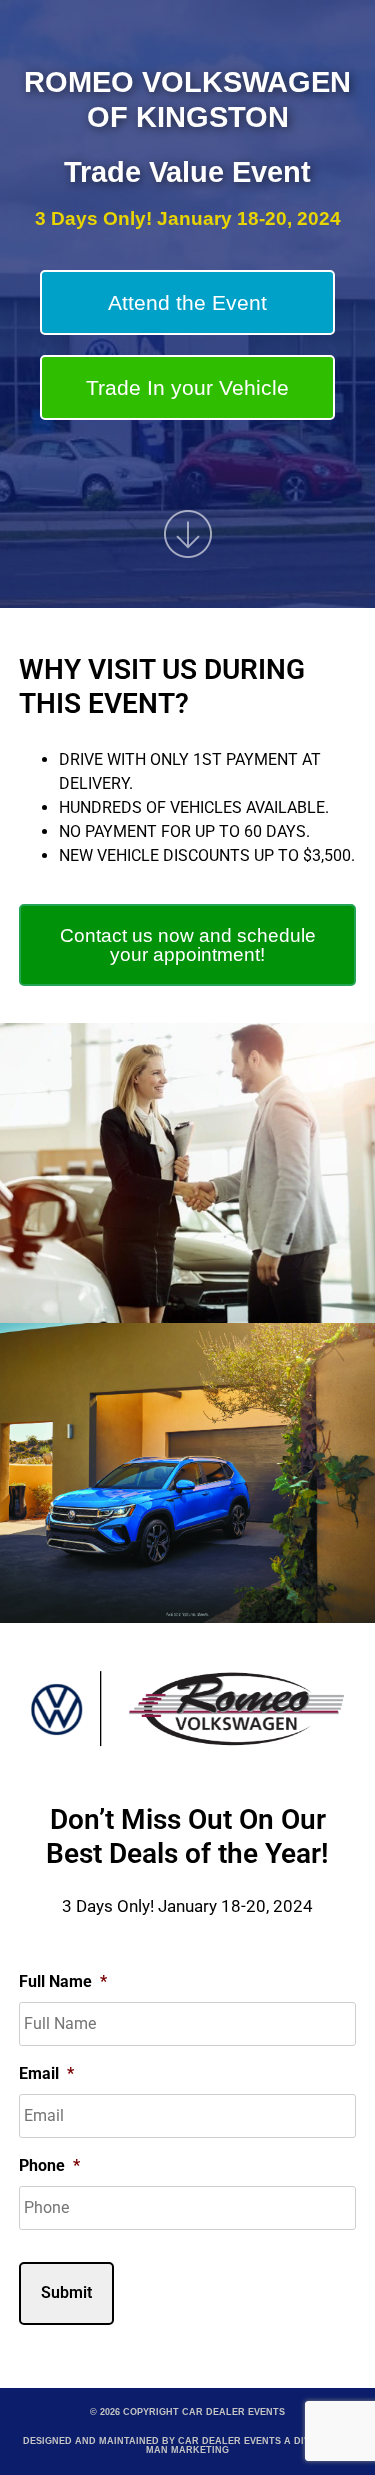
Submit (66, 2292)
